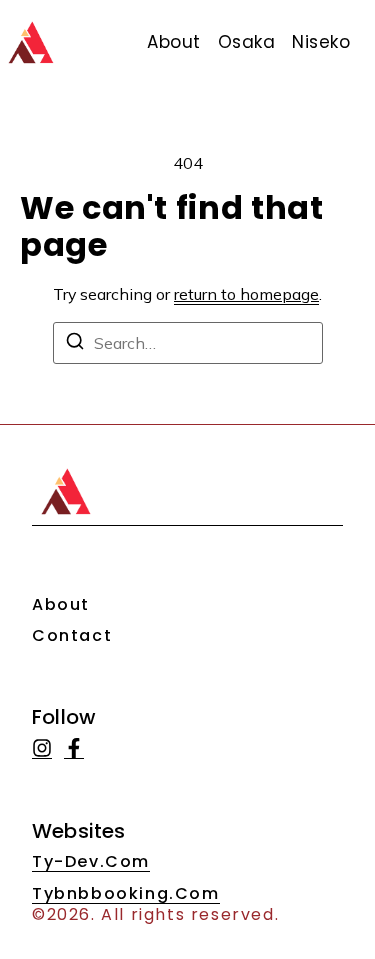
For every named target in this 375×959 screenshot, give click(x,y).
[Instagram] (42, 748)
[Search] (75, 344)
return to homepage (246, 294)
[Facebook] (74, 748)
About (61, 604)
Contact (72, 635)
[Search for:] (188, 343)
